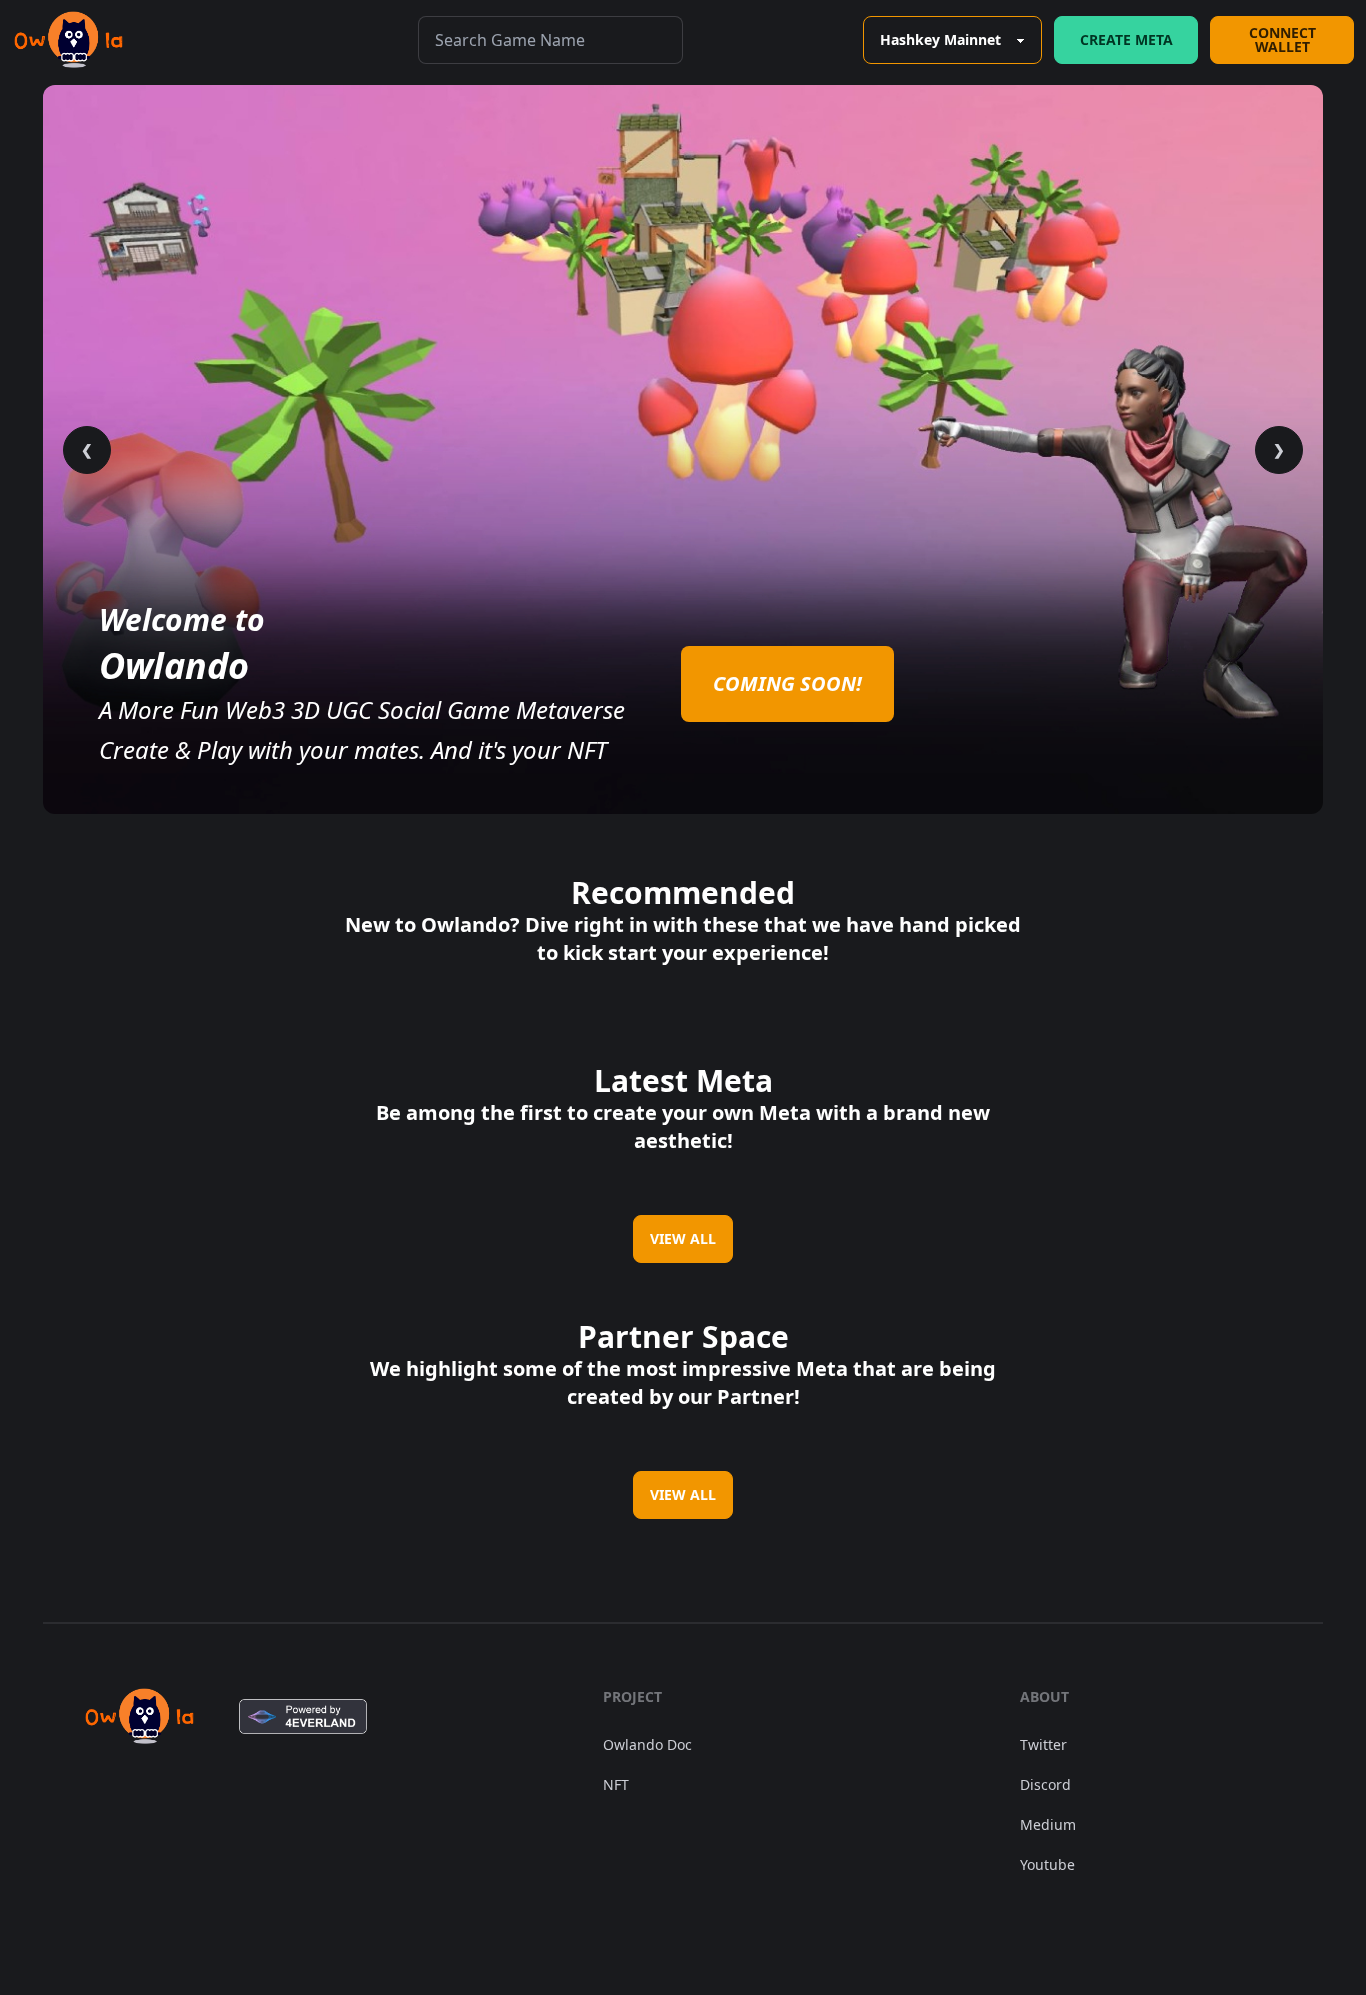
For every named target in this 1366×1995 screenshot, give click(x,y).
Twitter (1043, 1744)
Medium (1048, 1824)
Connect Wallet (1282, 39)
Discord (1045, 1784)
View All (683, 1238)
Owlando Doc (647, 1744)
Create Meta (1126, 39)
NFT (616, 1784)
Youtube (1047, 1864)
